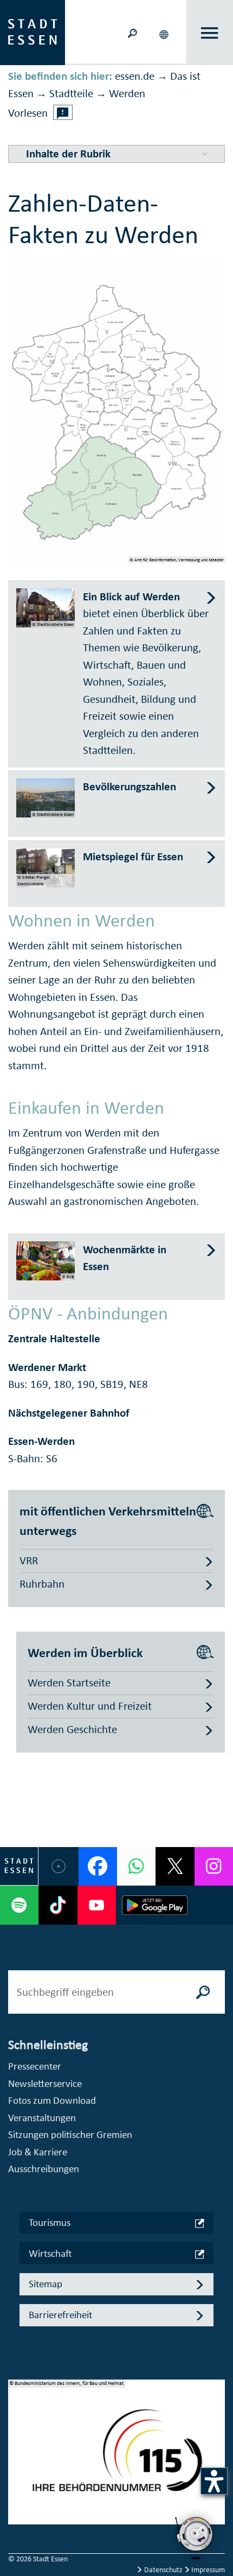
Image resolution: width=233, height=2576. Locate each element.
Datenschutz (163, 2570)
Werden (127, 93)
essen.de (135, 76)
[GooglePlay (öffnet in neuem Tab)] (155, 1905)
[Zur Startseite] (33, 31)
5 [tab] (17, 2508)
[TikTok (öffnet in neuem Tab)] (58, 1905)
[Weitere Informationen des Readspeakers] (63, 112)
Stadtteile (71, 93)
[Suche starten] (203, 1992)
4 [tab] (17, 2491)
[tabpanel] (116, 2458)
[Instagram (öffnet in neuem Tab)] (214, 1866)
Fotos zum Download (52, 2100)
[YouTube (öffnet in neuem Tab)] (97, 1905)
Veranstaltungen (42, 2118)
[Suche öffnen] (132, 32)
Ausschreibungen (44, 2169)
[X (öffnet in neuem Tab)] (175, 1866)
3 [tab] (17, 2473)
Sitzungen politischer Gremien (70, 2134)
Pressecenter (35, 2066)
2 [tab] (17, 2456)
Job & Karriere (38, 2152)
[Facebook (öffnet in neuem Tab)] (98, 1866)
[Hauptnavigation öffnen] (210, 33)
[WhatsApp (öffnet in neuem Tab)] (136, 1866)
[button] (165, 33)
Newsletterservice (45, 2083)
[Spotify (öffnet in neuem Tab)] (19, 1905)
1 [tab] (17, 2439)
